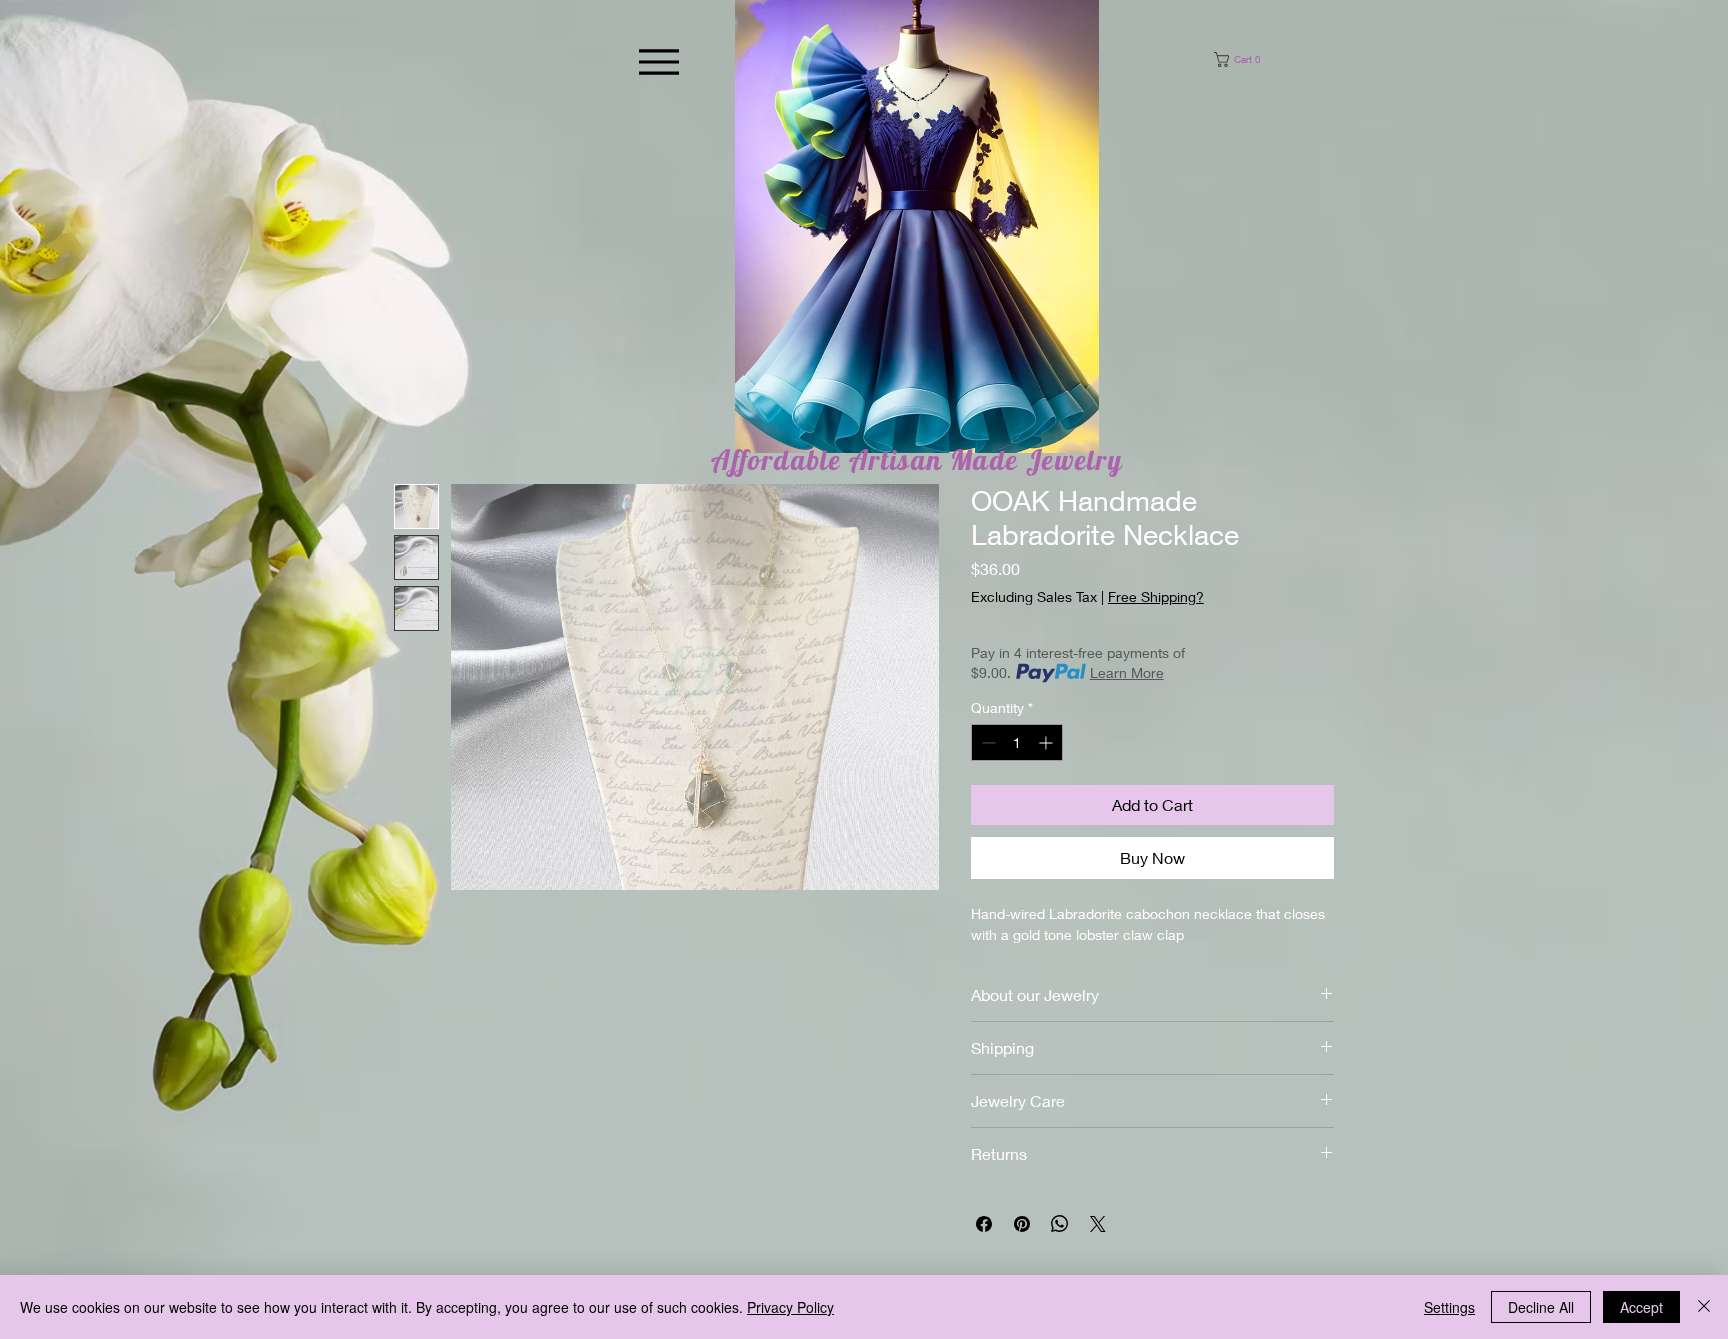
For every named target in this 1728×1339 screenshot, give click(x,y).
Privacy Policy (790, 1307)
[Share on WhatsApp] (1060, 1224)
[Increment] (1047, 742)
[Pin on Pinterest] (1022, 1224)
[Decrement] (986, 742)
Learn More (1127, 672)
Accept (1641, 1307)
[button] (1261, 59)
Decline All (1541, 1307)
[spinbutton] (1017, 742)
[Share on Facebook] (984, 1224)
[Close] (1704, 1307)
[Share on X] (1098, 1224)
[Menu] (658, 61)
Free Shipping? (1156, 596)
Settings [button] (1449, 1307)
